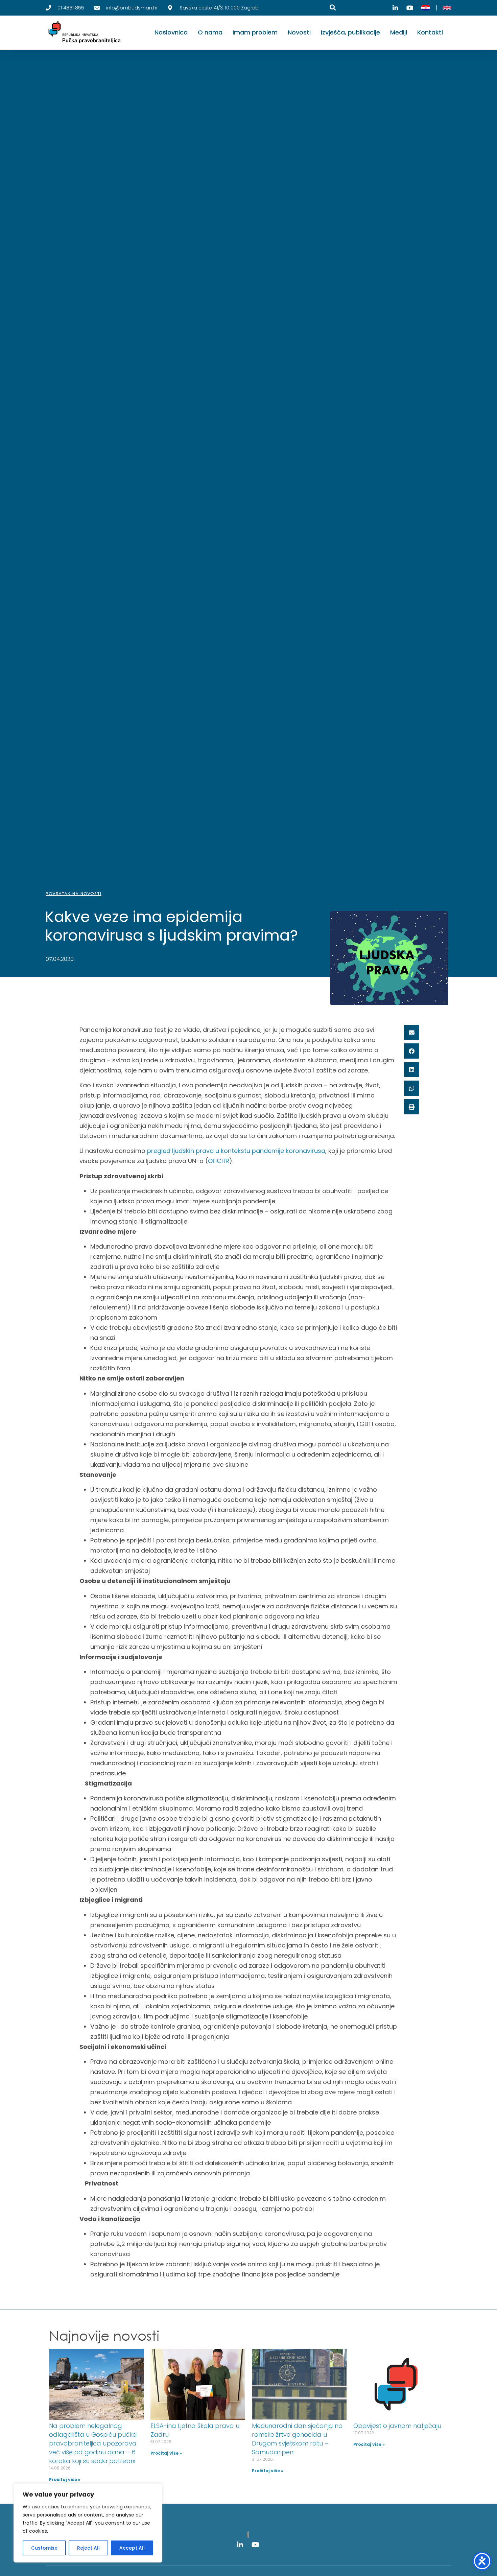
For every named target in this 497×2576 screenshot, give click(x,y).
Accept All (132, 2548)
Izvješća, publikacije (350, 32)
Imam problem (255, 32)
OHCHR (219, 1161)
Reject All (88, 2548)
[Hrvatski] (426, 8)
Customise (44, 2548)
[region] (88, 2523)
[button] (412, 1032)
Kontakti (430, 32)
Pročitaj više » (65, 2479)
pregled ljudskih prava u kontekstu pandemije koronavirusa (236, 1151)
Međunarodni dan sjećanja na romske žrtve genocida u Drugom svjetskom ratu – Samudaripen (297, 2439)
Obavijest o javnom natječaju (397, 2426)
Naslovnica (171, 32)
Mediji (399, 32)
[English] (447, 8)
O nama (210, 32)
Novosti (299, 32)
